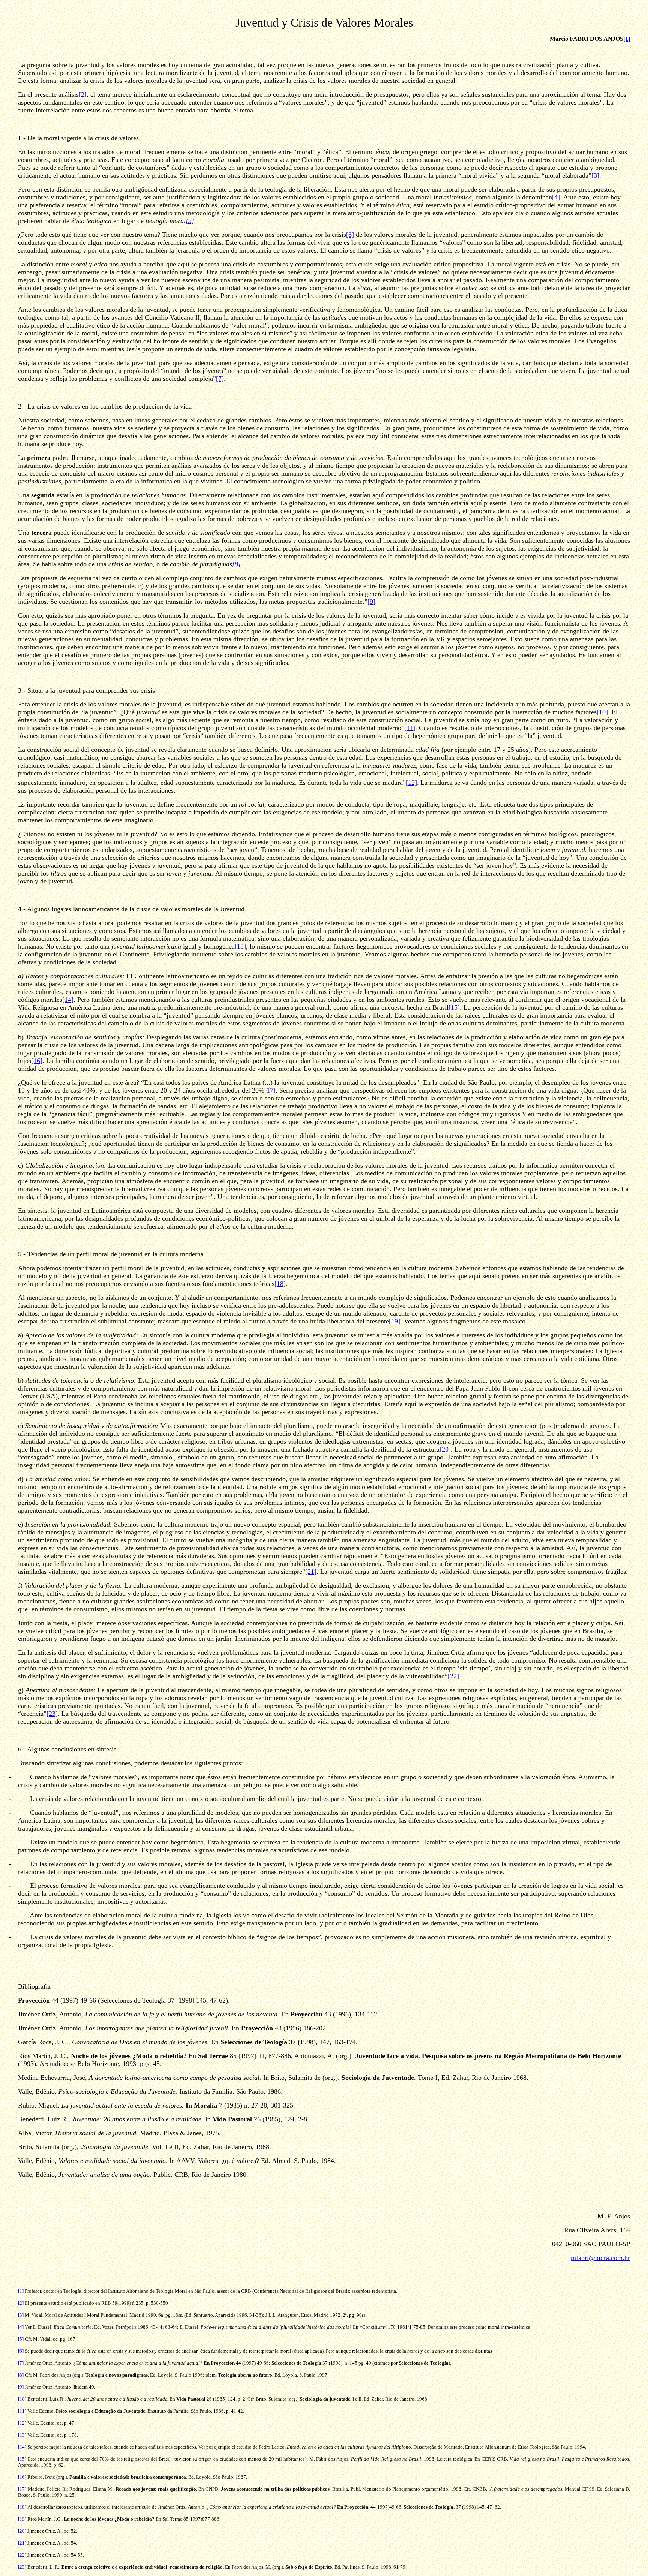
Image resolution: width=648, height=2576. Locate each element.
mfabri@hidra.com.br (600, 2258)
